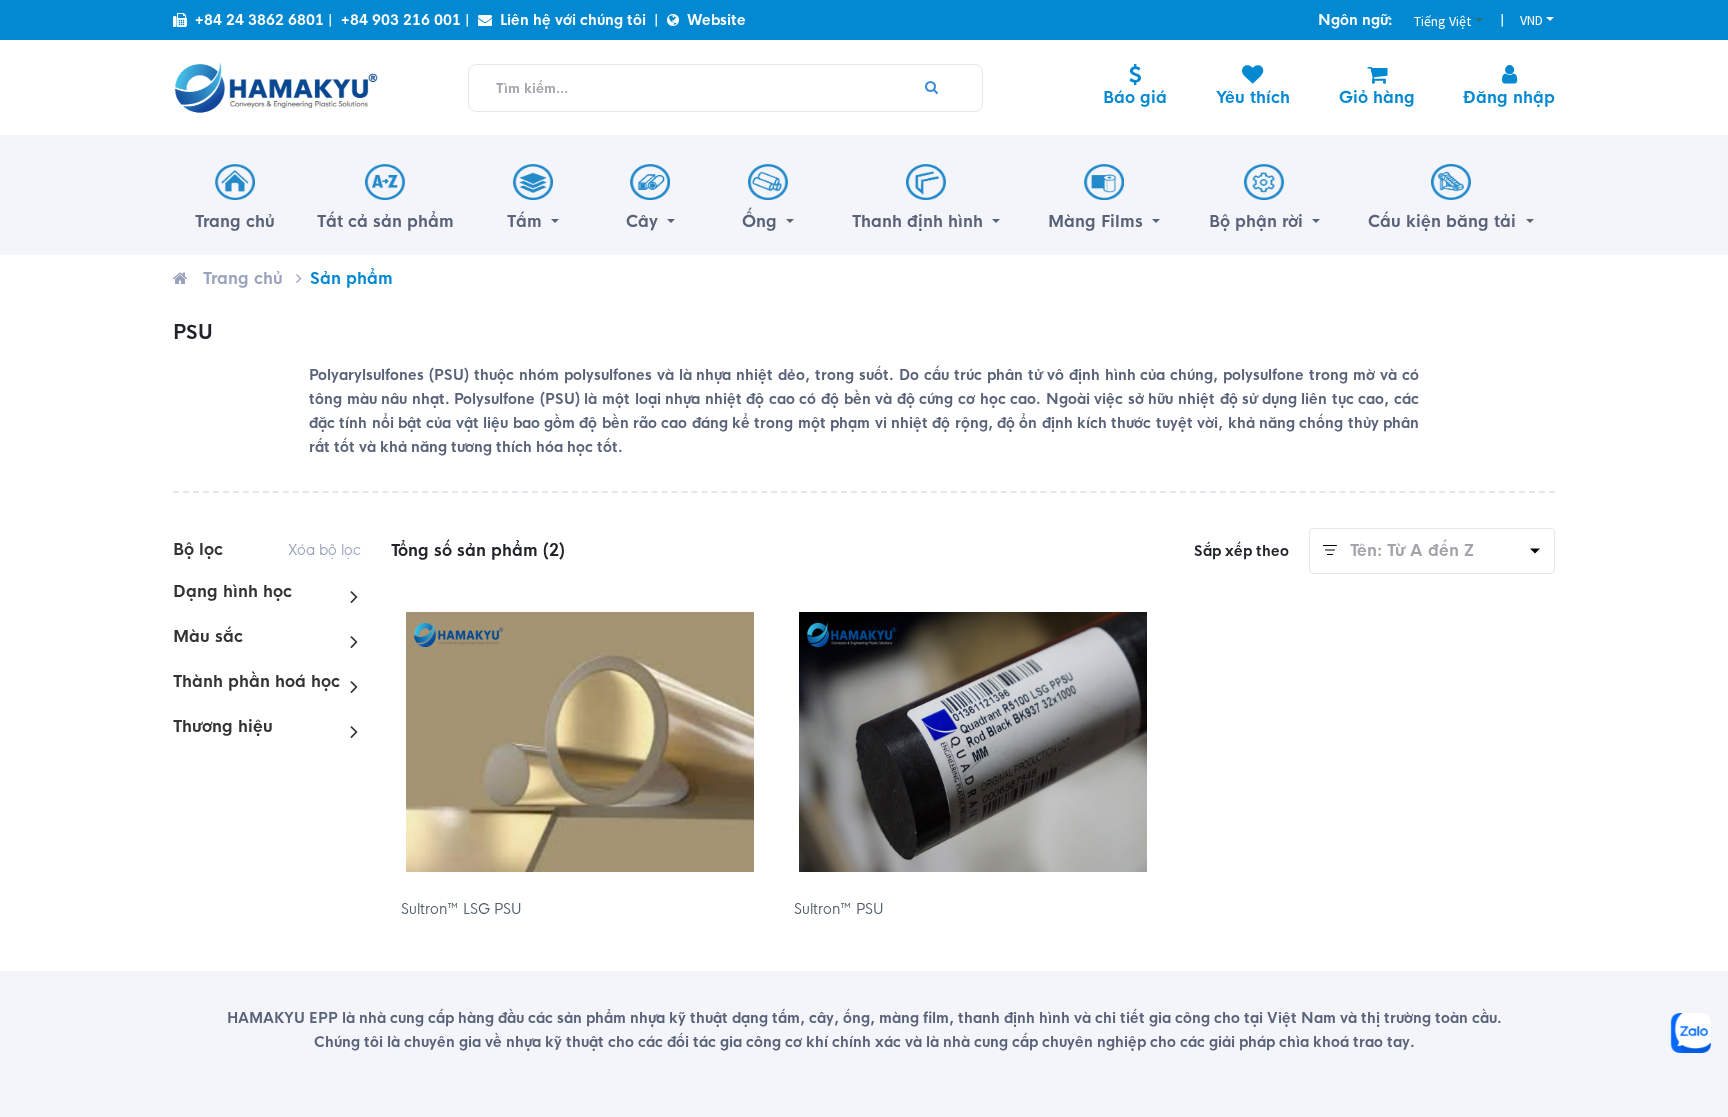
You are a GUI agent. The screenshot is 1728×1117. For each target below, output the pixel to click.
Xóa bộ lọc (324, 550)
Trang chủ (243, 278)
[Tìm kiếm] (932, 88)
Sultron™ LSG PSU (461, 909)
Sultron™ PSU (839, 909)
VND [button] (1531, 20)
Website (716, 20)
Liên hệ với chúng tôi (573, 20)
